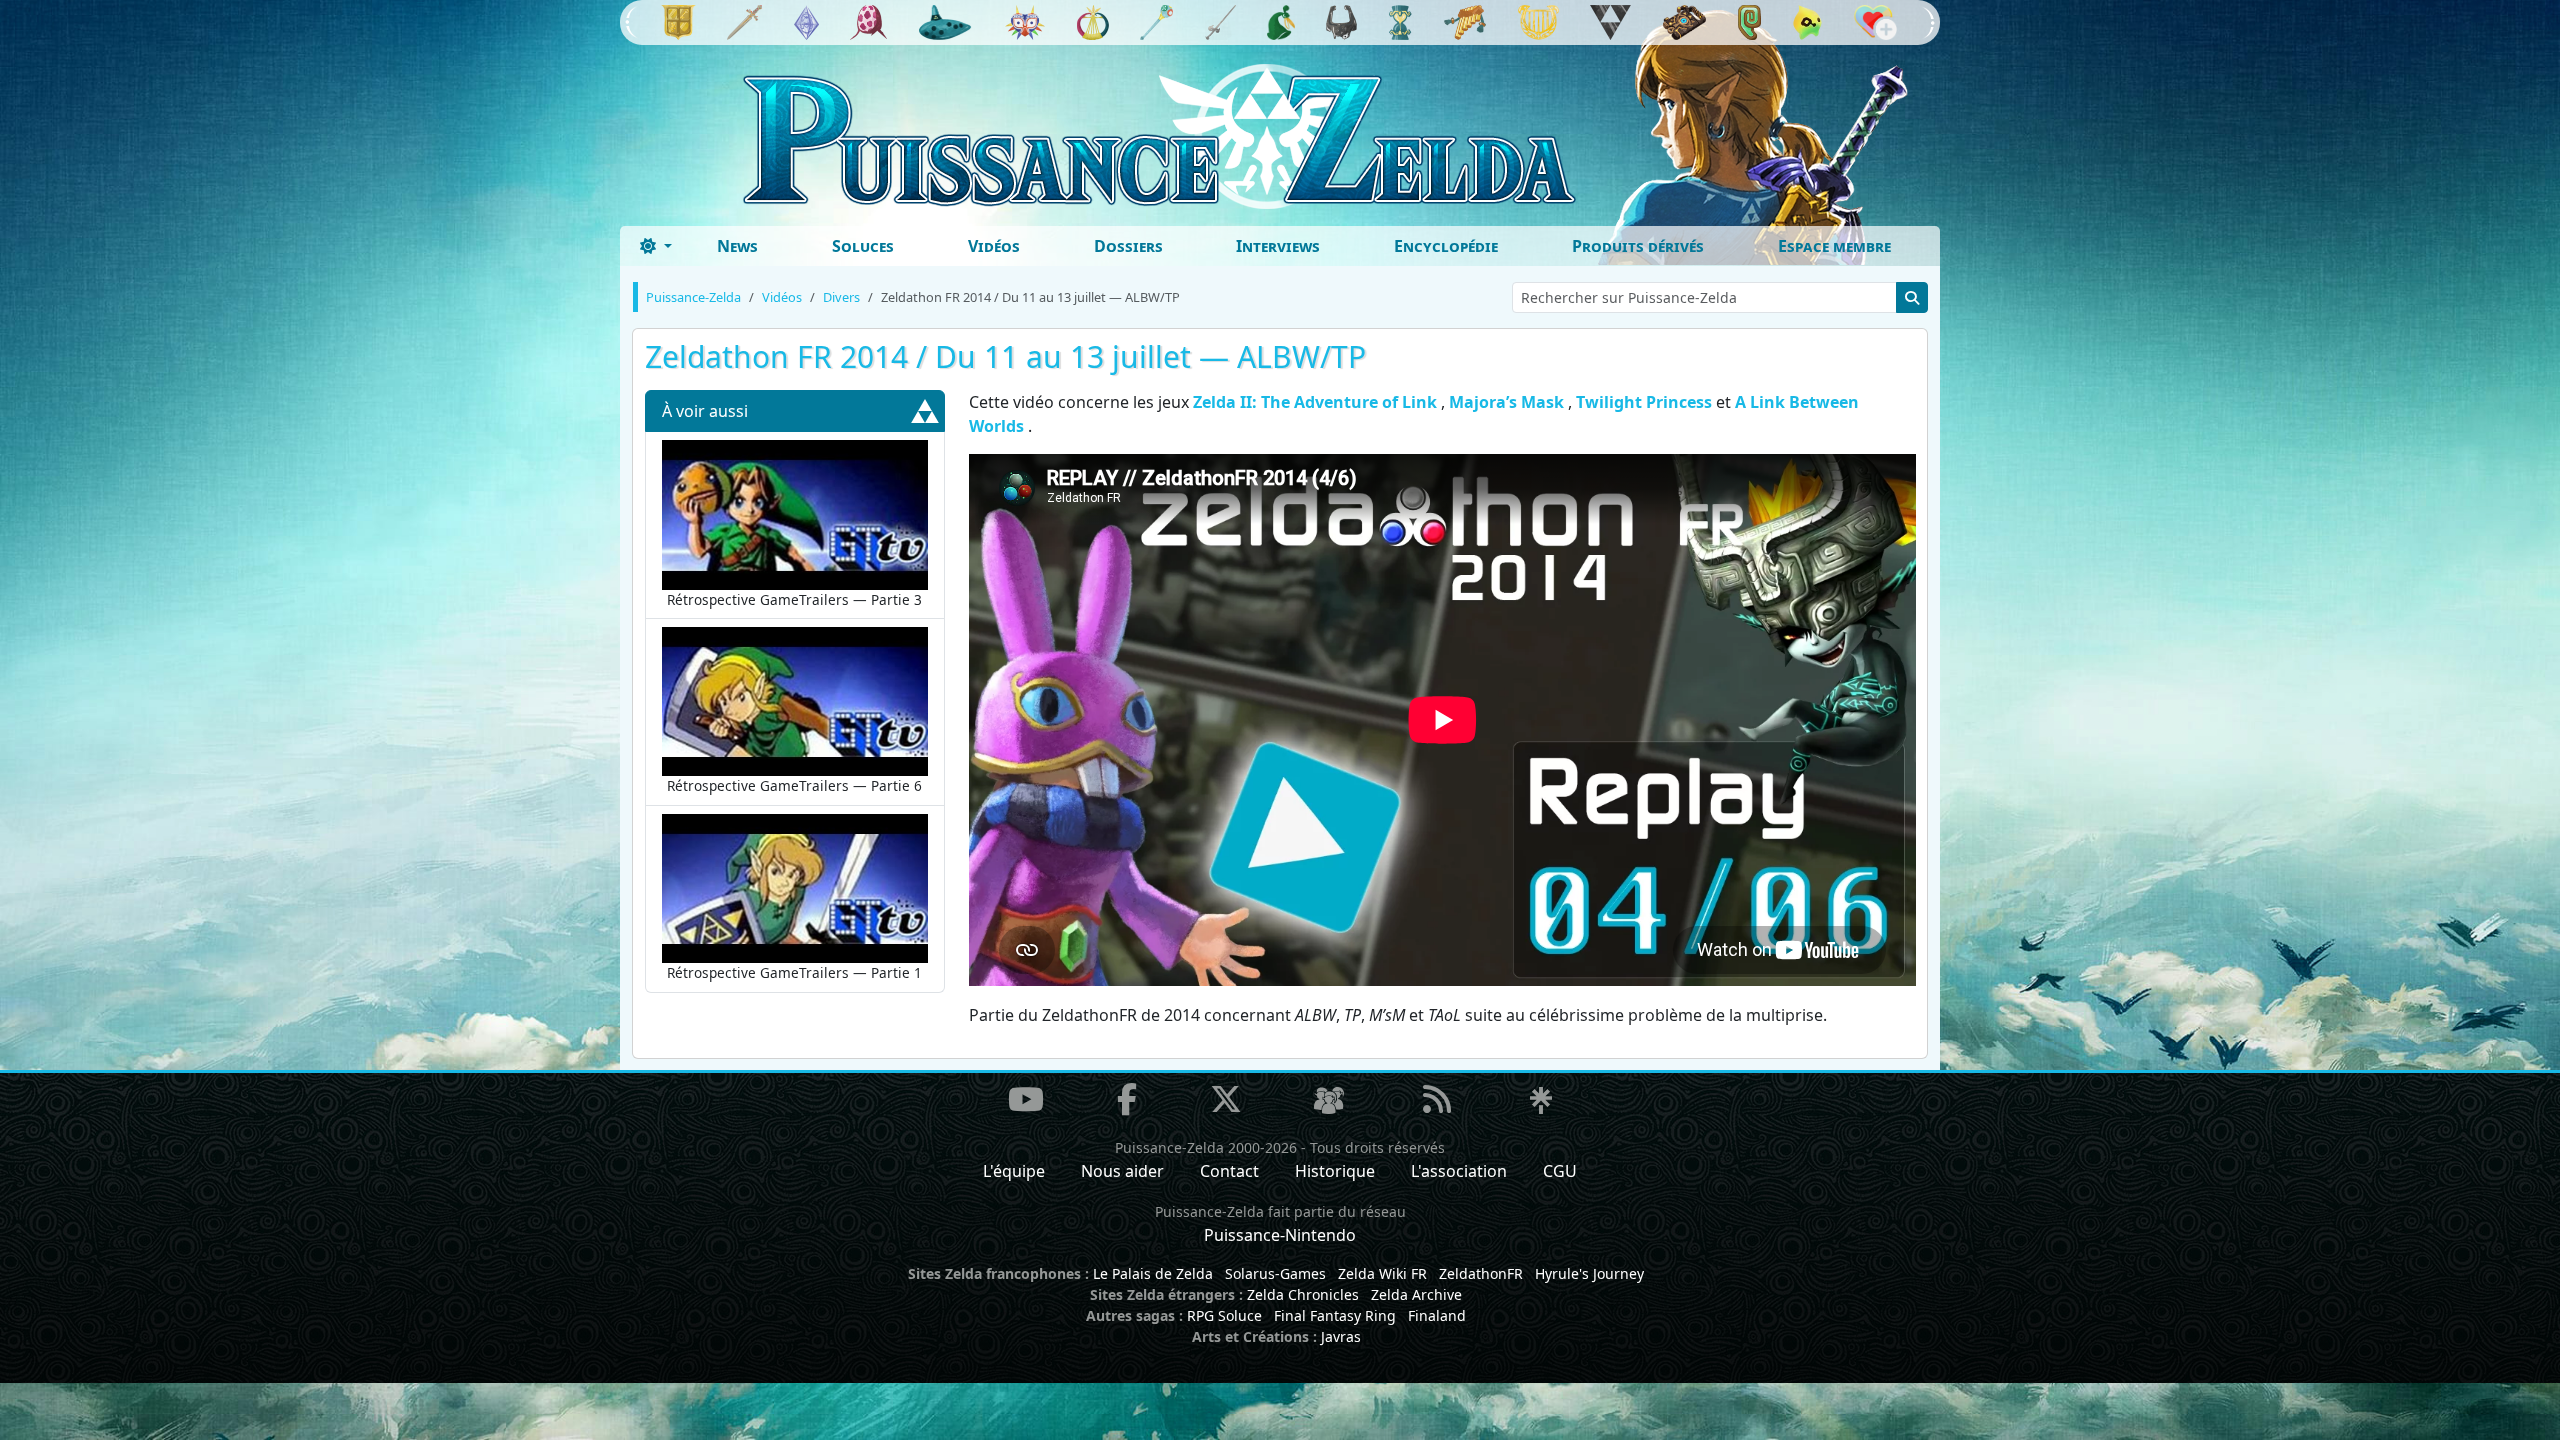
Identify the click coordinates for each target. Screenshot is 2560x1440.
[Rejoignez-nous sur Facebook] (1127, 1099)
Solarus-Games (1275, 1273)
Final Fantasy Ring (1335, 1315)
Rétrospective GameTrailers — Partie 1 (794, 972)
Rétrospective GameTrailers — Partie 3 (794, 599)
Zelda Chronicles (1303, 1294)
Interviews (1278, 246)
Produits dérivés (1638, 246)
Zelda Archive (1416, 1294)
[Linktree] (1541, 1101)
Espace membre (1834, 246)
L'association (1459, 1171)
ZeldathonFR (1481, 1273)
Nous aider (1122, 1171)
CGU (1560, 1171)
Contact (1229, 1171)
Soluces (863, 246)
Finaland (1437, 1315)
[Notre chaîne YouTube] (1026, 1099)
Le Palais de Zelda (1153, 1273)
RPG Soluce (1224, 1315)
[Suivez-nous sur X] (1226, 1099)
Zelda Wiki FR (1382, 1273)
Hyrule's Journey (1589, 1273)
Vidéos (994, 246)
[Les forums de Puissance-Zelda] (1329, 1101)
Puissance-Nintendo (1280, 1235)
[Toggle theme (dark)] (656, 246)
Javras (1341, 1336)
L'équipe (1014, 1171)
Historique (1335, 1171)
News (737, 246)
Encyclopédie (1446, 246)
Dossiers (1128, 246)
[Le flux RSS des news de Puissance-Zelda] (1437, 1099)
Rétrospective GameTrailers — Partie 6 (794, 785)
